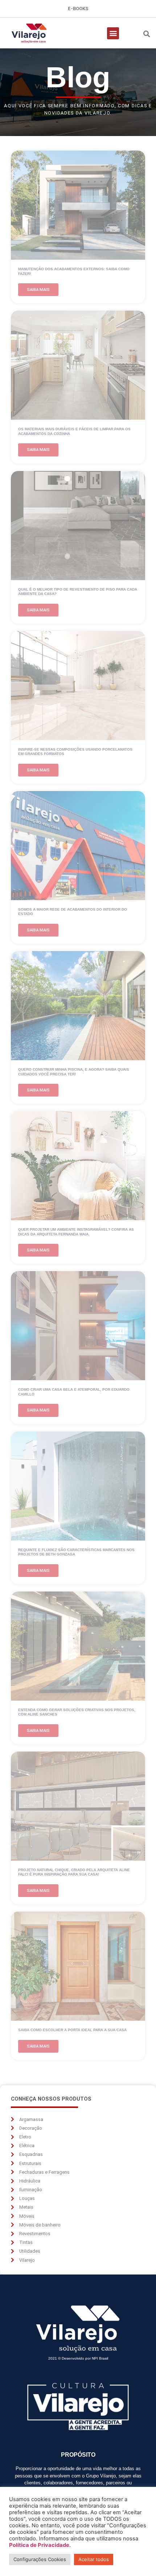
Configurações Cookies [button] (40, 2559)
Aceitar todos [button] (94, 2559)
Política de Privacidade (39, 2545)
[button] (113, 33)
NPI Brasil (100, 2358)
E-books (78, 9)
